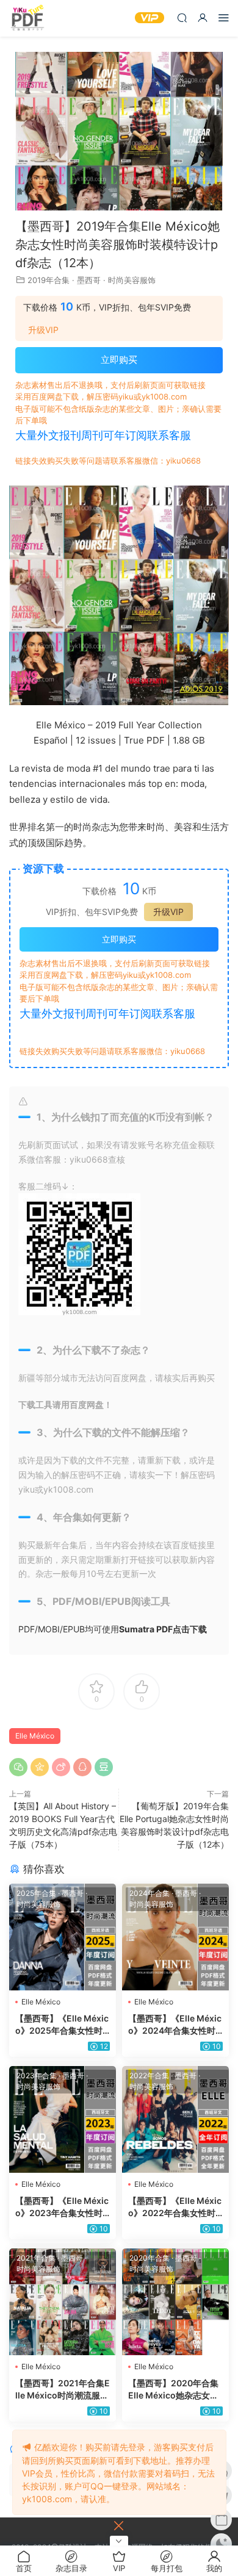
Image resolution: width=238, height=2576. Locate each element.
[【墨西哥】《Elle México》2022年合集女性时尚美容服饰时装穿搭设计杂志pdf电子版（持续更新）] (175, 2119)
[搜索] (182, 17)
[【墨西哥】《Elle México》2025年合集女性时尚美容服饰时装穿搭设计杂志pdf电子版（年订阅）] (63, 1937)
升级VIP (43, 330)
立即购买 (119, 360)
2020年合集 (150, 2258)
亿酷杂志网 (27, 18)
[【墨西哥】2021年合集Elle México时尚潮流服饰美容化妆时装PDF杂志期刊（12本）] (63, 2302)
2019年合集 (49, 280)
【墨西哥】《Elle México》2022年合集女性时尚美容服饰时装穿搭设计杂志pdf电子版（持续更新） (175, 2207)
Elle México (35, 1736)
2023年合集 (37, 2076)
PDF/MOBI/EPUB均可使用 (113, 1629)
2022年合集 (149, 2076)
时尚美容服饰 (132, 280)
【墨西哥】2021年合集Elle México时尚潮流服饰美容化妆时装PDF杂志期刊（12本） (63, 2390)
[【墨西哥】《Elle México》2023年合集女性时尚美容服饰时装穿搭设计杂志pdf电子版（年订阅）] (63, 2119)
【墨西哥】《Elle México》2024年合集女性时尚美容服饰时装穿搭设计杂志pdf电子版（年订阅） (175, 2025)
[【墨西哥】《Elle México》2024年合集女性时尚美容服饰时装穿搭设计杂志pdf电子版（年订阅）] (175, 1937)
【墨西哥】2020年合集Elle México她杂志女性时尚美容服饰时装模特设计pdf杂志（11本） (175, 2390)
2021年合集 (36, 2258)
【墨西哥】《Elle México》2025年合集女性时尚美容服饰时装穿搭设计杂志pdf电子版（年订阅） (62, 2025)
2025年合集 (36, 1893)
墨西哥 (89, 280)
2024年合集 (150, 1893)
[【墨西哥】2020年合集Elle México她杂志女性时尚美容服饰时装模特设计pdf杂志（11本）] (175, 2302)
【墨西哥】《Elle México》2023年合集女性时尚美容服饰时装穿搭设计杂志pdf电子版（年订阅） (62, 2207)
